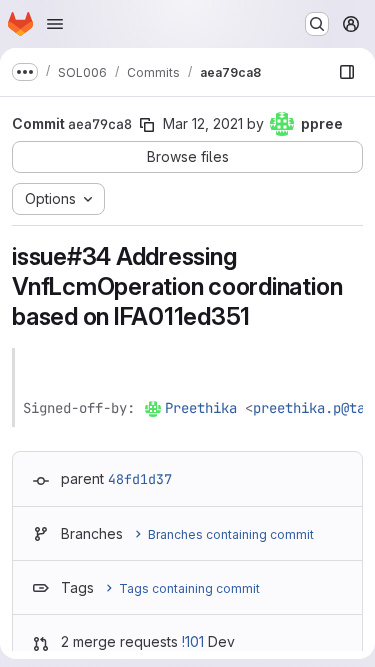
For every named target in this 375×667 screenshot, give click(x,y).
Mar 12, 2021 (203, 123)
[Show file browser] (347, 72)
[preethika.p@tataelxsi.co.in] (154, 408)
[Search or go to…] (317, 24)
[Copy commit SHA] (147, 125)
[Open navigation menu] (55, 24)
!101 (193, 641)
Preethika (201, 408)
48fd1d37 (140, 479)
